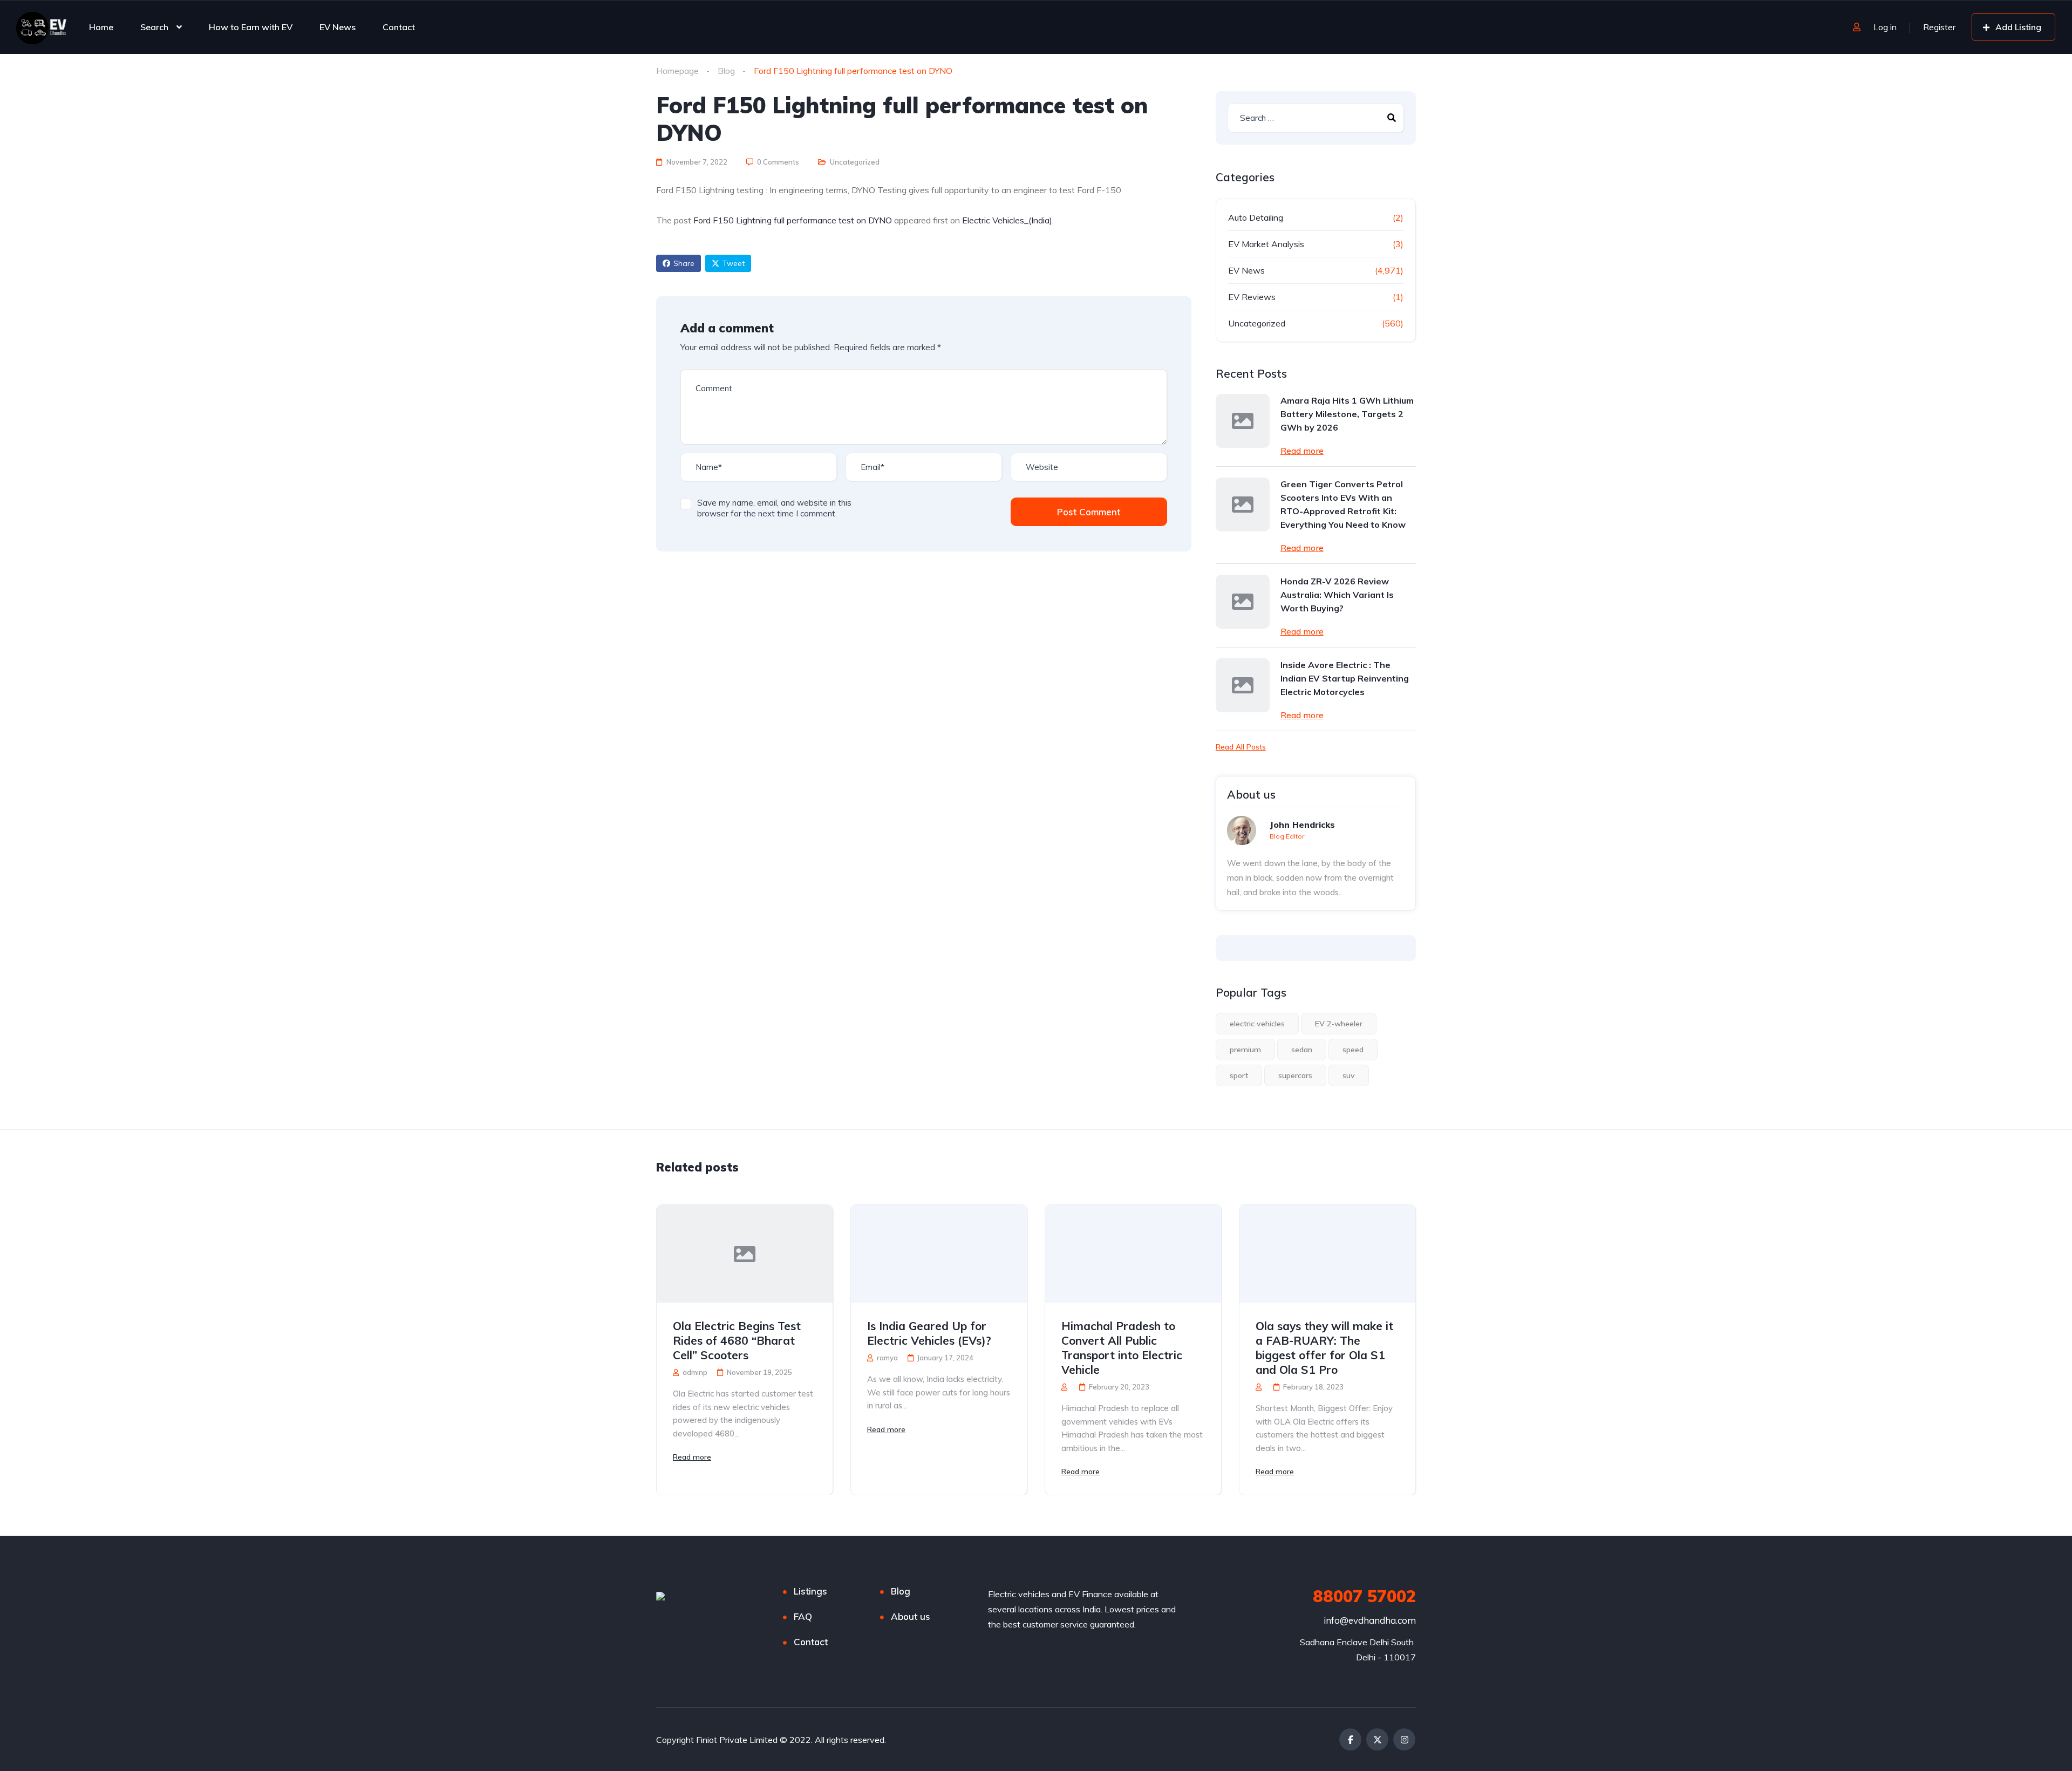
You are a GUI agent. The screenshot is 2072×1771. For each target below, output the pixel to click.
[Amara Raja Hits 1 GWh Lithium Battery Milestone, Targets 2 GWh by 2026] (1243, 421)
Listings (810, 1591)
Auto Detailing (1256, 217)
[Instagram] (1404, 1739)
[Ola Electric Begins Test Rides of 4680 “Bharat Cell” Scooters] (745, 1254)
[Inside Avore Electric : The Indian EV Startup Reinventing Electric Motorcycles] (1243, 685)
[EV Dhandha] (41, 27)
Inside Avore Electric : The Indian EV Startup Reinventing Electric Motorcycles (1345, 678)
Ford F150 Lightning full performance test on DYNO (793, 220)
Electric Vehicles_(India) (1007, 220)
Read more (1302, 451)
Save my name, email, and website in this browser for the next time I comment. (774, 508)
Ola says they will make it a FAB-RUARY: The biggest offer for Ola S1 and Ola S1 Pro (1324, 1348)
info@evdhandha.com (1370, 1620)
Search (154, 27)
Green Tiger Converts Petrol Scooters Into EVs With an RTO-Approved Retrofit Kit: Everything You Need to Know (1343, 504)
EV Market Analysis (1266, 244)
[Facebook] (1350, 1739)
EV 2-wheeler (1339, 1024)
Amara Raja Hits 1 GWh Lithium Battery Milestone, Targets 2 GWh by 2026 (1347, 414)
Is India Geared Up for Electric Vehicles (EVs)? (929, 1333)
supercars (1295, 1075)
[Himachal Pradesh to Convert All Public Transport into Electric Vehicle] (1133, 1254)
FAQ (803, 1616)
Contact (399, 27)
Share (684, 263)
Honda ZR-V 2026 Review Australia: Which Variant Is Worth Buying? (1337, 595)
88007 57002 (1364, 1596)
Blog (726, 71)
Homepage (677, 71)
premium (1245, 1050)
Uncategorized (855, 162)
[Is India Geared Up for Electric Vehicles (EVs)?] (939, 1254)
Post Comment (1089, 512)
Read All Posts (1241, 747)
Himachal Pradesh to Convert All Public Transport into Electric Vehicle (1122, 1348)
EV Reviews (1252, 297)
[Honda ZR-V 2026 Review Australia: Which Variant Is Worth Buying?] (1243, 602)
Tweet (734, 263)
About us (911, 1616)
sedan (1302, 1050)
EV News (338, 27)
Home (101, 27)
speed (1353, 1050)
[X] (1377, 1739)
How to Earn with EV (251, 27)
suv (1349, 1075)
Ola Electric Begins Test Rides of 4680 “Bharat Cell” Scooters (737, 1340)
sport (1239, 1075)
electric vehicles (1257, 1024)
